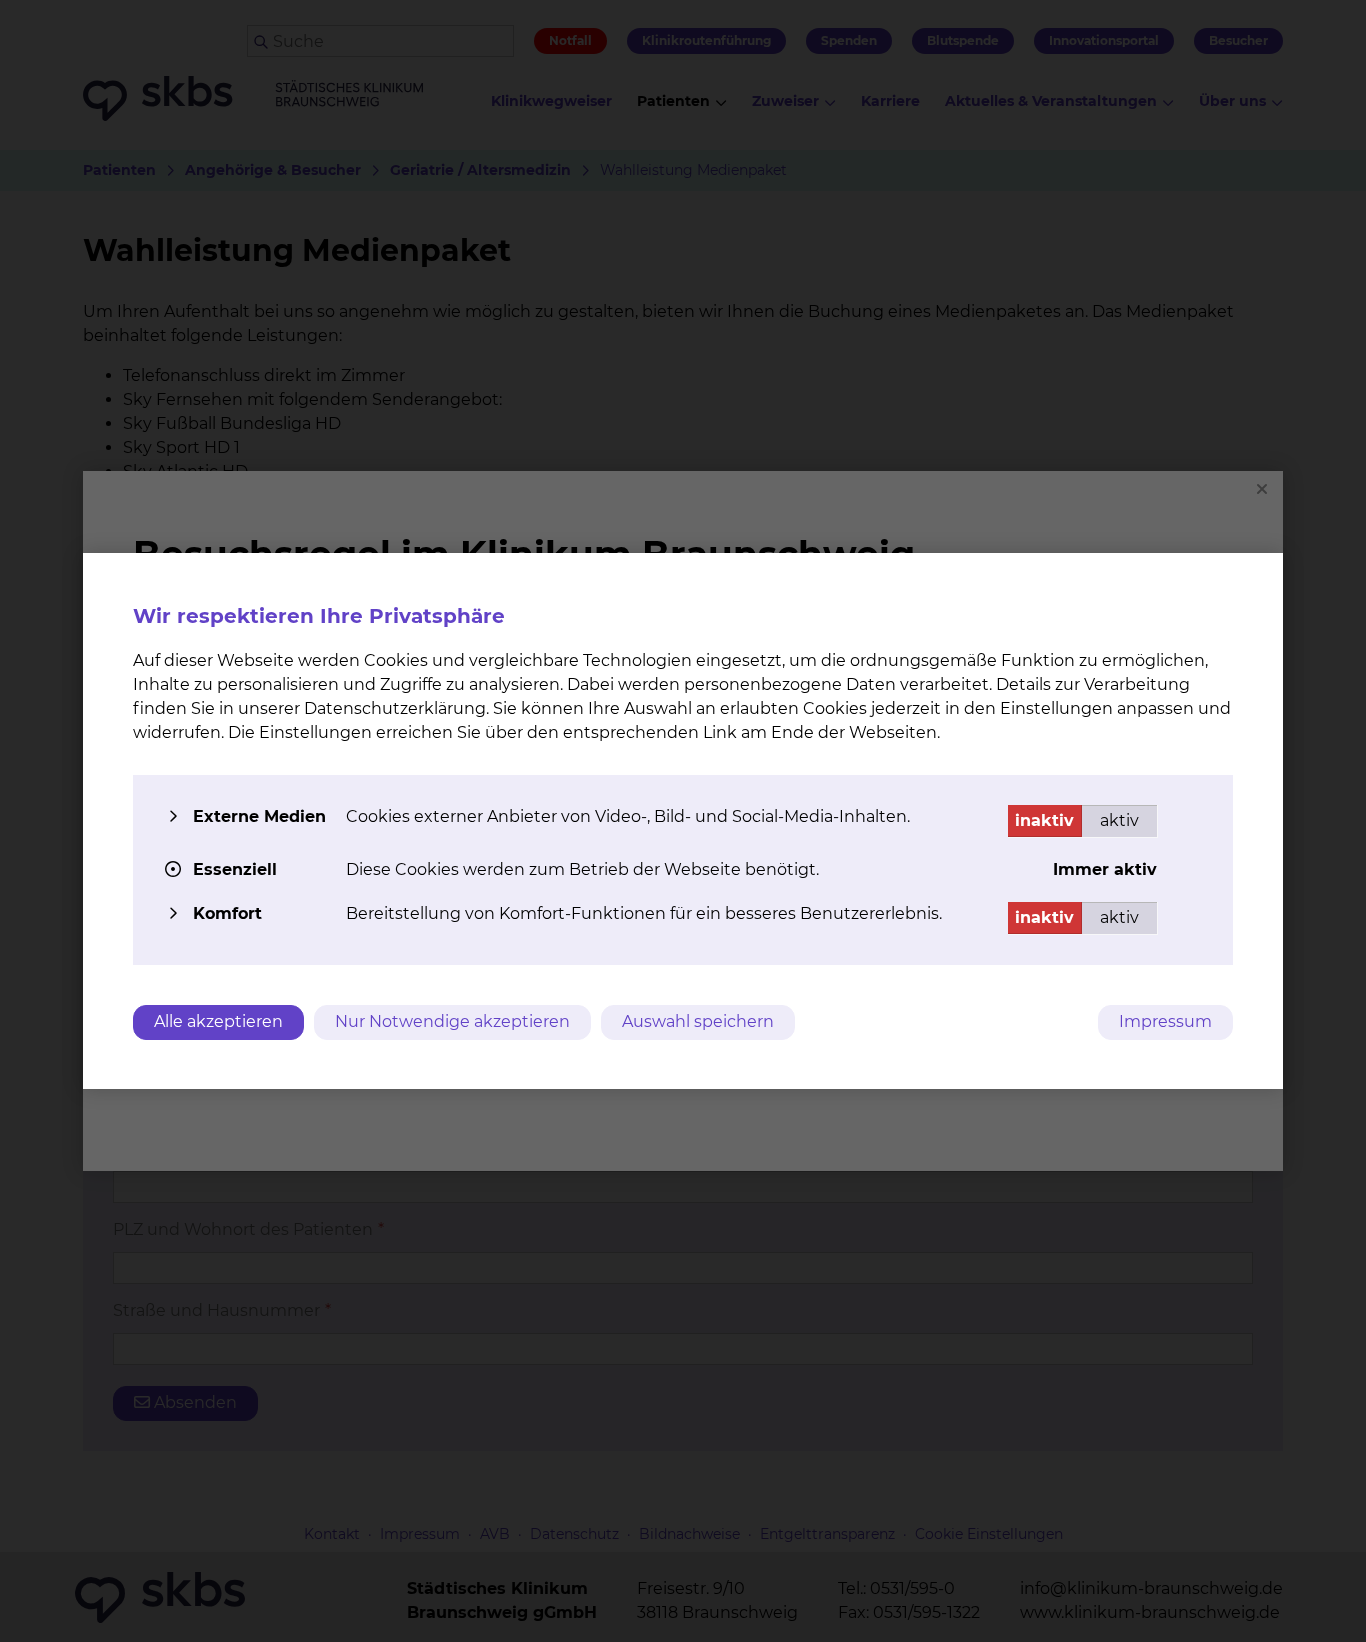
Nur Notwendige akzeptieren (452, 1021)
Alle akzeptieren (218, 1021)
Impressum (1165, 1021)
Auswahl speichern (698, 1021)
